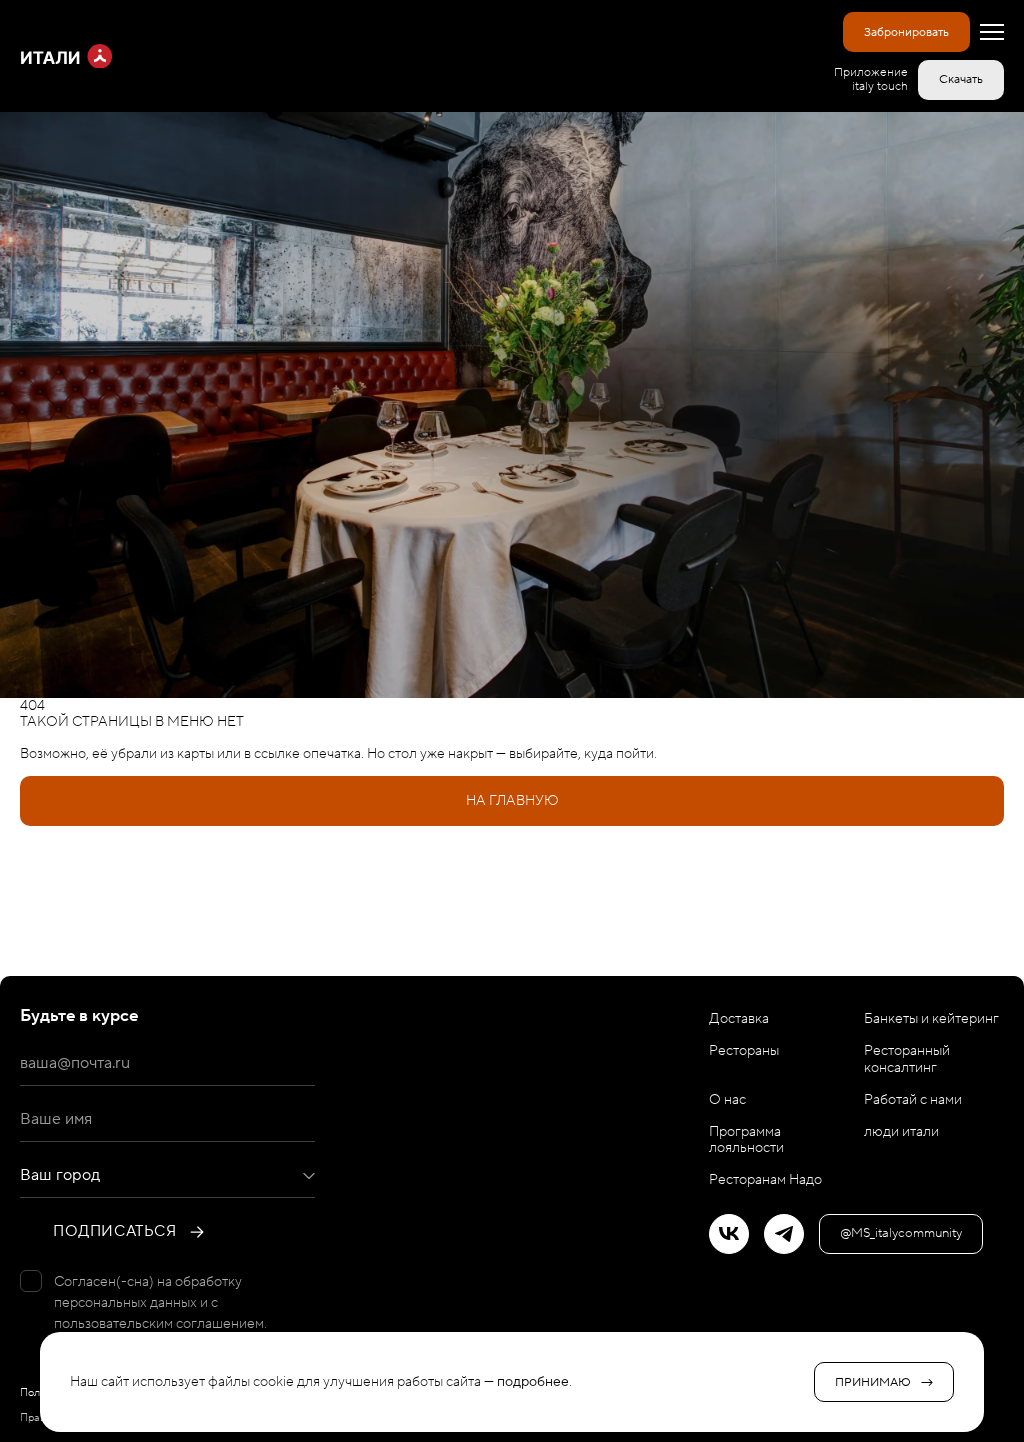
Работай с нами (913, 1100)
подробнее (533, 1382)
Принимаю (873, 1382)
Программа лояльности (746, 1140)
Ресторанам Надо (765, 1180)
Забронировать (906, 32)
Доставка (512, 901)
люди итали (901, 1132)
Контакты (512, 951)
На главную (512, 801)
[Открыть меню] (992, 32)
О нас (727, 1100)
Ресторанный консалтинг (907, 1059)
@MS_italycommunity (901, 1233)
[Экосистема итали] (67, 56)
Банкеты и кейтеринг (931, 1019)
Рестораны (512, 851)
